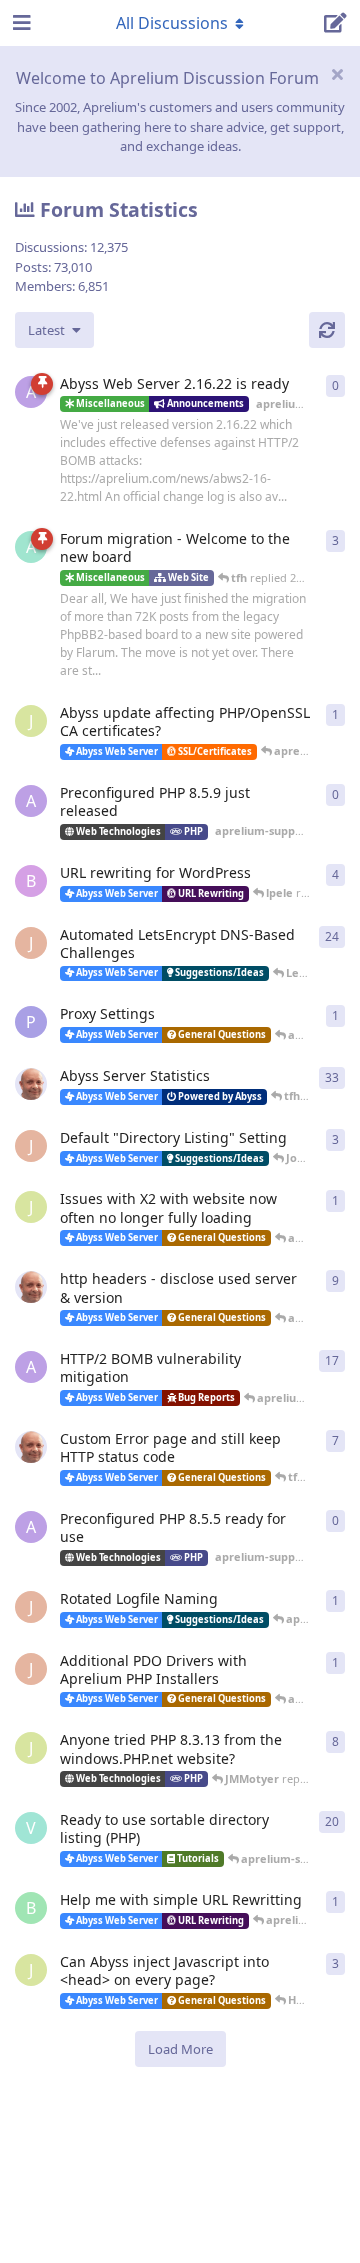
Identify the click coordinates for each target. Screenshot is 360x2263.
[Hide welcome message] (337, 74)
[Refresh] (327, 330)
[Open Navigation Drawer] (20, 23)
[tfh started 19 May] (31, 1447)
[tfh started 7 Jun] (31, 1287)
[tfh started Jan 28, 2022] (31, 1084)
